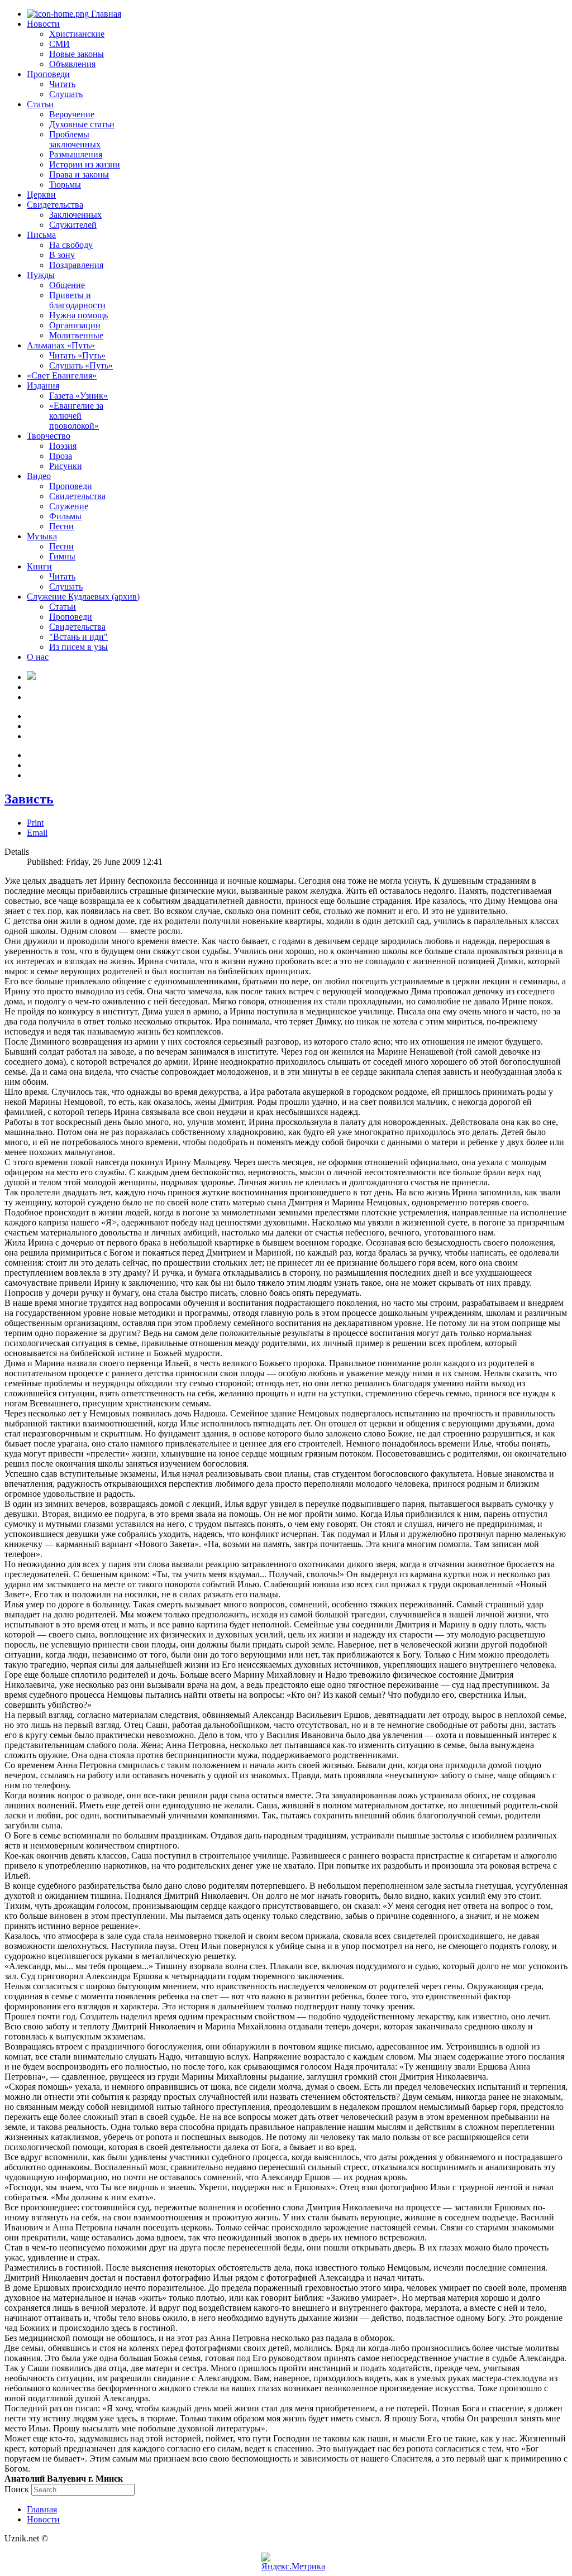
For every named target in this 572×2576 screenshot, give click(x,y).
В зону (62, 255)
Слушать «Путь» (81, 365)
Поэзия (63, 446)
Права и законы (79, 174)
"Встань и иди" (78, 637)
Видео (39, 476)
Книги (39, 566)
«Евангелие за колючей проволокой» (76, 416)
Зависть (29, 799)
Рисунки (66, 466)
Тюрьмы (65, 185)
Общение (67, 285)
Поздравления (76, 265)
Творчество (49, 436)
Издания (43, 386)
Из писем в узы (78, 647)
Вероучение (72, 114)
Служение (69, 506)
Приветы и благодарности (77, 300)
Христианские (77, 34)
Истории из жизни (85, 164)
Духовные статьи (82, 124)
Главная (105, 14)
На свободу (71, 245)
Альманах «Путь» (61, 345)
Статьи (40, 104)
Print (35, 823)
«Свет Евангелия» (62, 375)
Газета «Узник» (78, 396)
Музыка (42, 536)
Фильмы (65, 516)
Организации (75, 325)
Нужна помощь (78, 315)
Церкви (41, 195)
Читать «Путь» (77, 355)
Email (37, 833)
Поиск (17, 2489)
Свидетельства (55, 205)
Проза (61, 456)
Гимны (62, 556)
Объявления (72, 64)
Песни (61, 526)
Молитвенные (76, 335)
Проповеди (48, 74)
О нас (38, 657)
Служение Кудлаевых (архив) (83, 597)
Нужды (41, 275)
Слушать (66, 94)
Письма (41, 235)
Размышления (76, 154)
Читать (62, 84)
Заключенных (75, 215)
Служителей (73, 225)
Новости (43, 24)
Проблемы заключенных (75, 139)
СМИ (59, 44)
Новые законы (77, 54)
